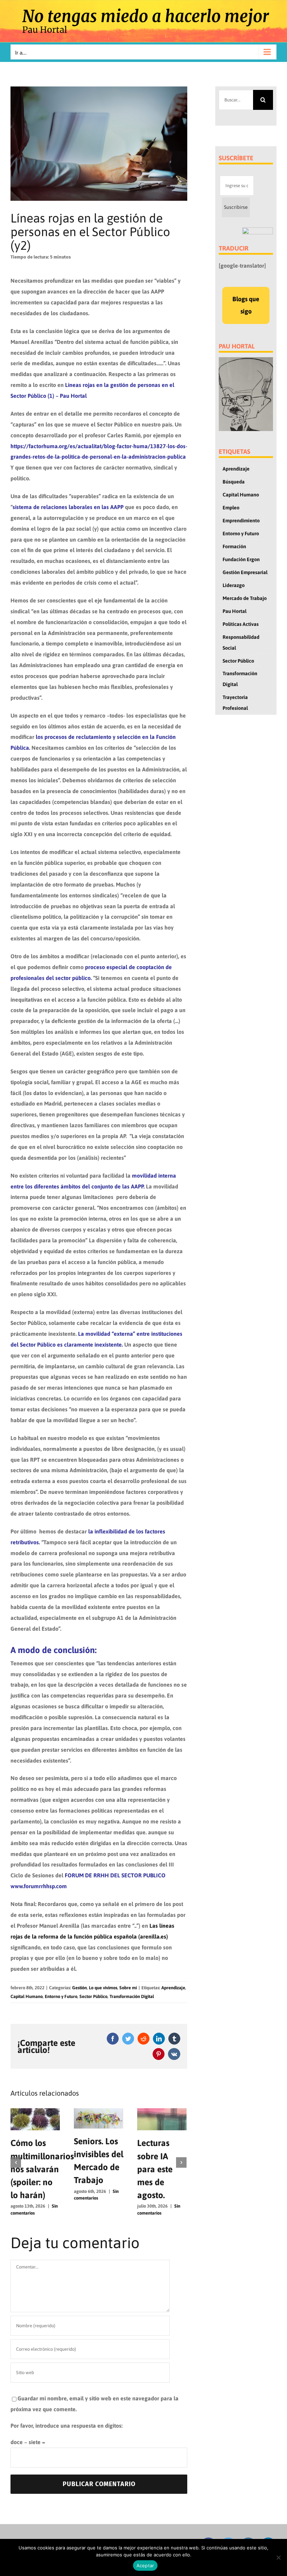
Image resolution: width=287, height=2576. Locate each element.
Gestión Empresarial (245, 572)
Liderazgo (234, 585)
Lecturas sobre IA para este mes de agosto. (155, 2169)
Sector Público (93, 1996)
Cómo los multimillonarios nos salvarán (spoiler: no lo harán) (42, 2169)
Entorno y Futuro (61, 1996)
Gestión (79, 1988)
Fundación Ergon (241, 559)
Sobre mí (128, 1988)
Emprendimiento (241, 521)
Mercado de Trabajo (245, 598)
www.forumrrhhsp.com (39, 1886)
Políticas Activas (241, 624)
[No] (278, 2557)
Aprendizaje (173, 1988)
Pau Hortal (234, 611)
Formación (234, 546)
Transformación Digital (132, 1996)
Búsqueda (234, 482)
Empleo (231, 508)
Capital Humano (27, 1996)
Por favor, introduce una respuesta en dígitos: (66, 2426)
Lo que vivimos (103, 1988)
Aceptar (145, 2566)
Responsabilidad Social (241, 643)
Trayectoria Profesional (235, 703)
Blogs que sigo (246, 305)
